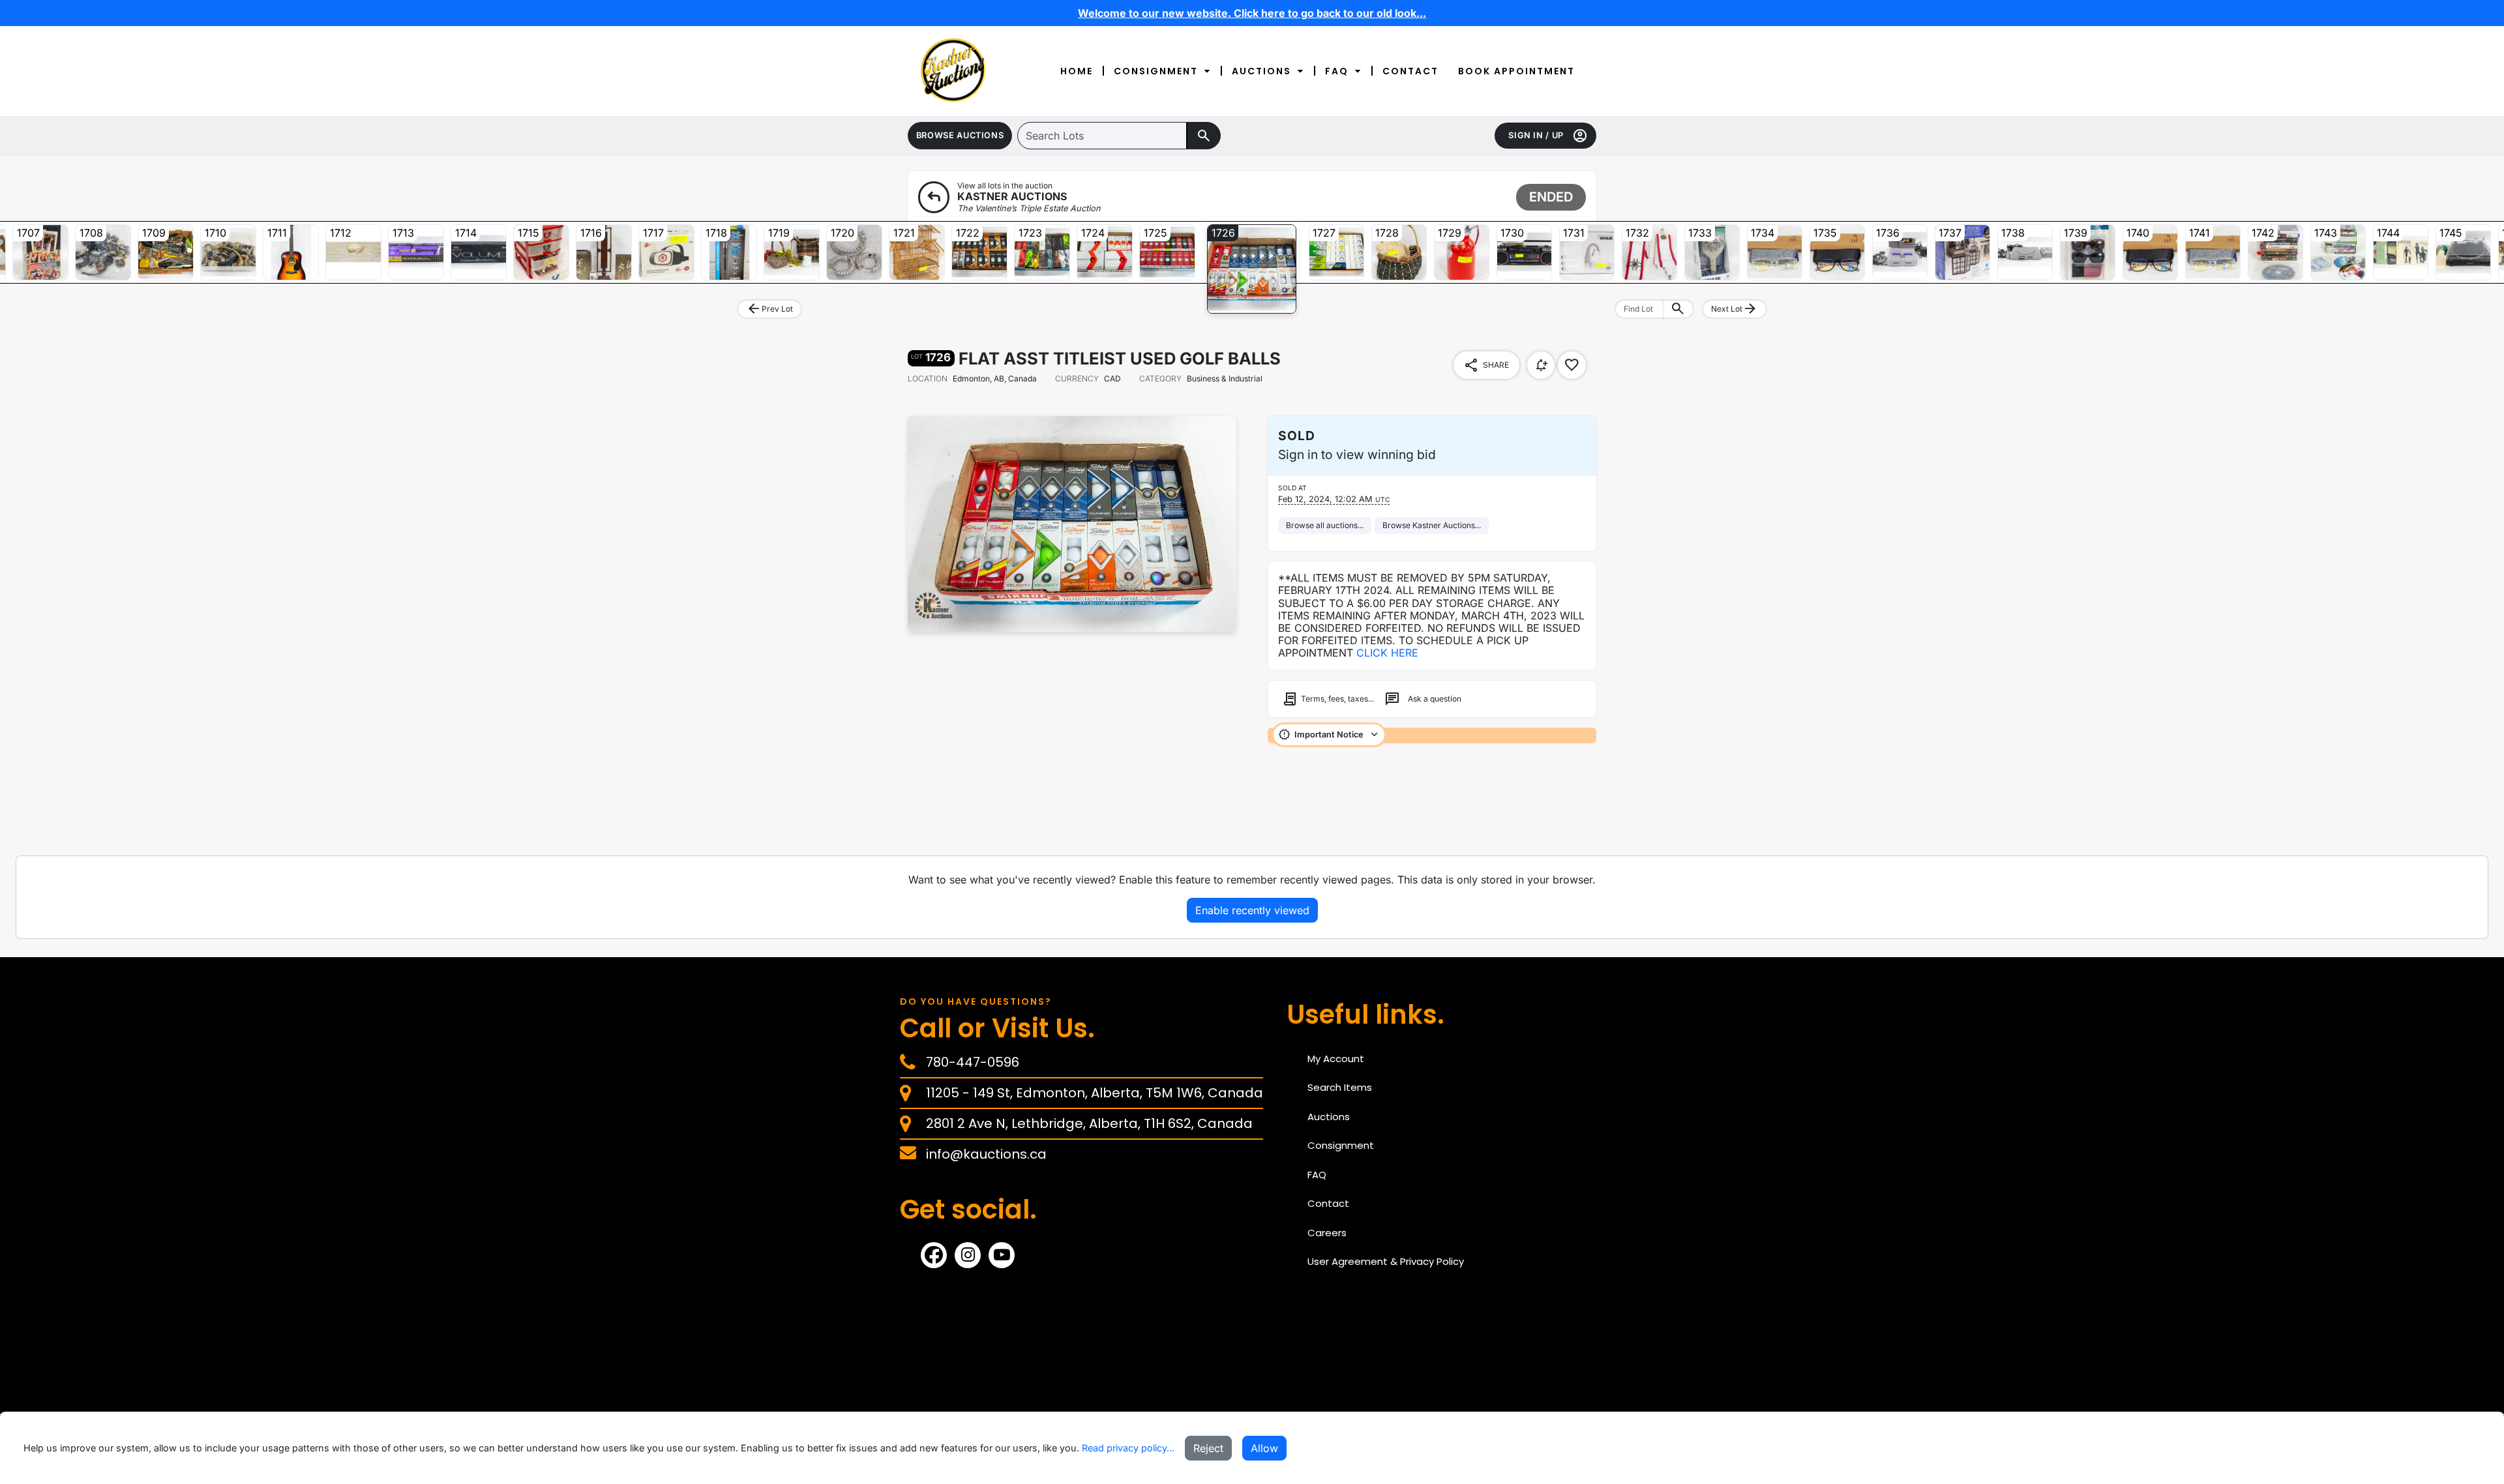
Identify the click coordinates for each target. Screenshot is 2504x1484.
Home (1077, 71)
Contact (1410, 71)
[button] (960, 136)
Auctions (1261, 71)
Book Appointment (1516, 71)
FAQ (1337, 71)
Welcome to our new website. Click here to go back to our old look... (1252, 13)
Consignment (1156, 71)
